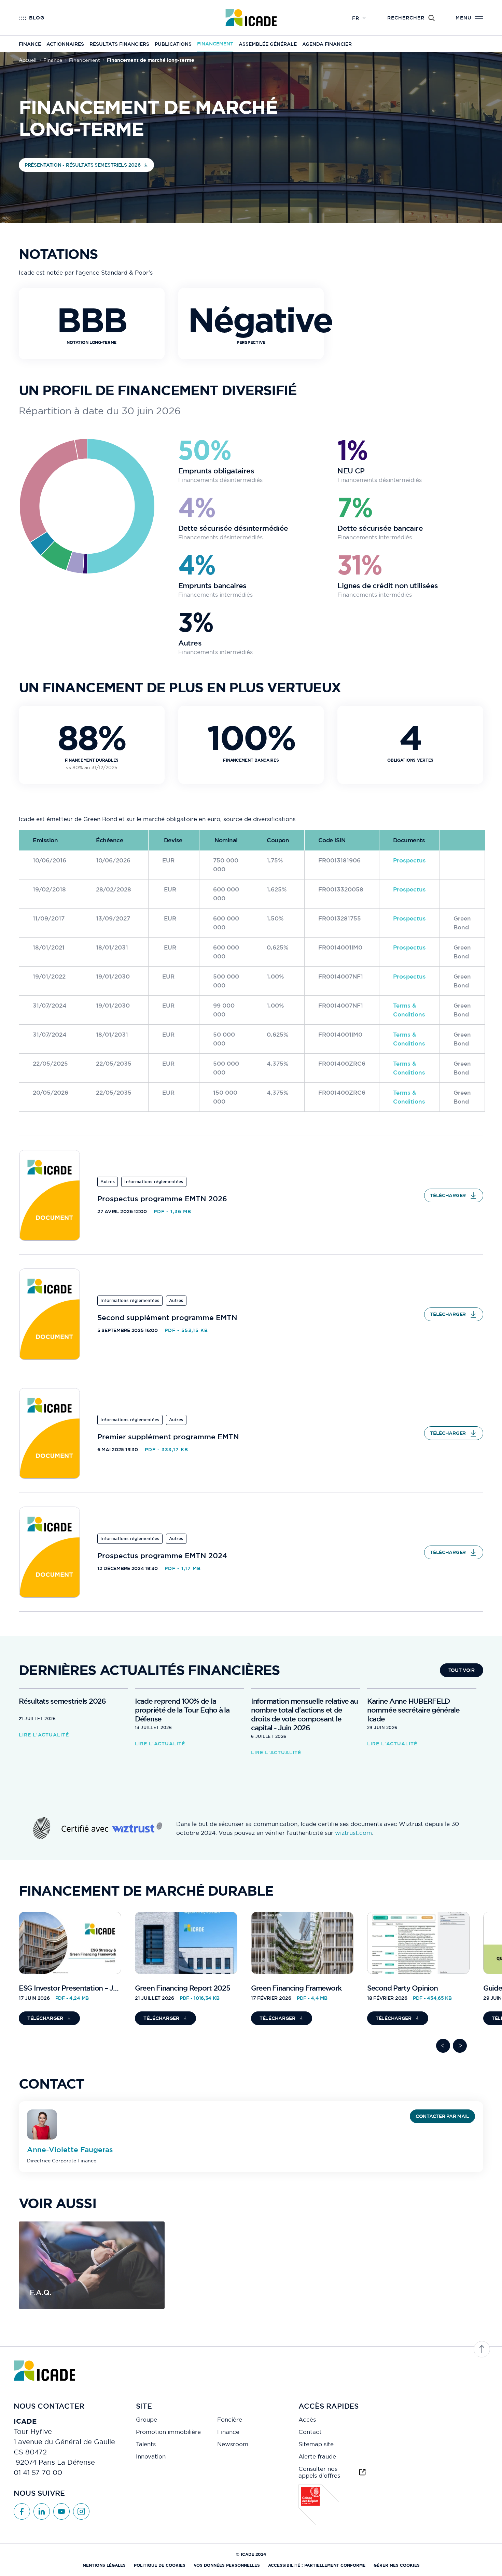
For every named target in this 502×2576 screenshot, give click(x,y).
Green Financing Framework (296, 1988)
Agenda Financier (327, 44)
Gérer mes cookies (397, 2565)
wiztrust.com (353, 1833)
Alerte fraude (317, 2456)
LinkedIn (42, 2511)
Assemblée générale (268, 44)
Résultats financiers (119, 44)
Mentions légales (104, 2565)
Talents (146, 2444)
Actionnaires (65, 44)
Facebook (22, 2511)
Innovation (151, 2456)
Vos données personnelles (227, 2565)
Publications (173, 44)
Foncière (230, 2420)
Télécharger (448, 1195)
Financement (215, 44)
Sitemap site (316, 2444)
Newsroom (233, 2444)
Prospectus (409, 860)
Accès (307, 2420)
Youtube (61, 2511)
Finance (30, 44)
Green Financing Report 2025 (182, 1988)
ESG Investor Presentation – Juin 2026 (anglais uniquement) (115, 1988)
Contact (310, 2432)
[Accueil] (251, 18)
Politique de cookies (160, 2565)
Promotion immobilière (168, 2432)
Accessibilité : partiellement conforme (317, 2565)
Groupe (147, 2420)
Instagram (81, 2511)
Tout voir (462, 1670)
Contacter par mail (442, 2116)
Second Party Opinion (402, 1988)
